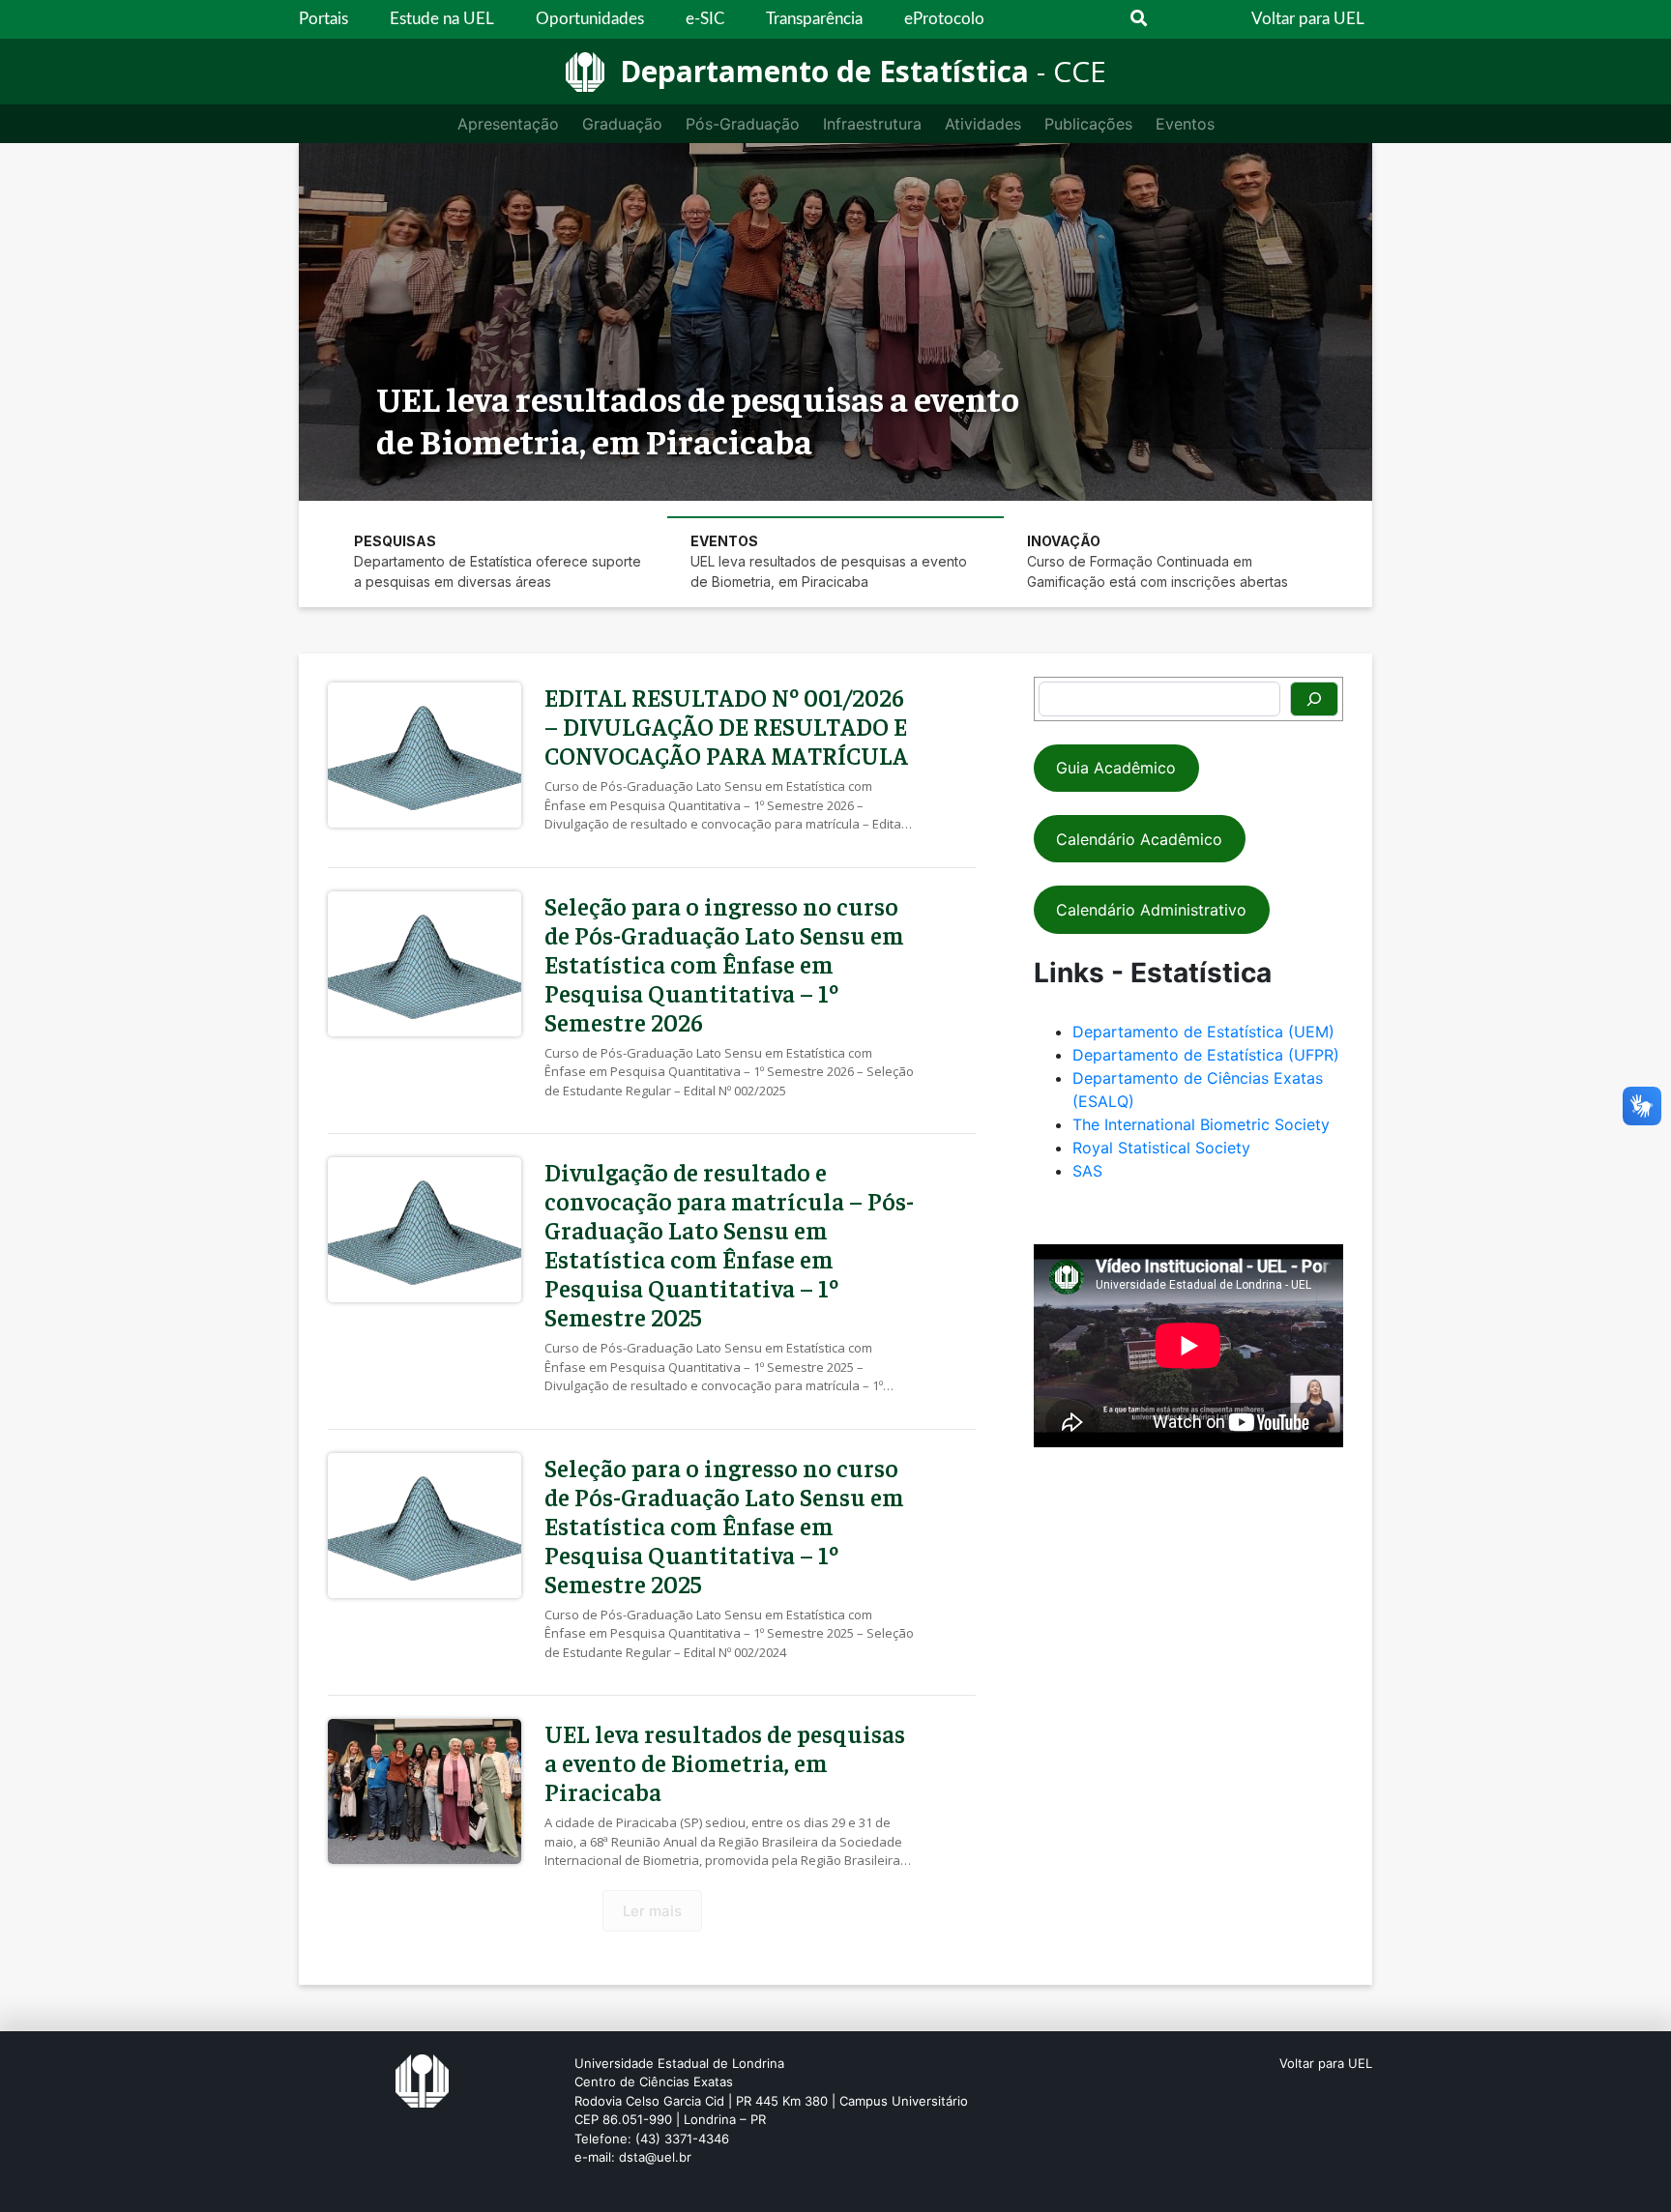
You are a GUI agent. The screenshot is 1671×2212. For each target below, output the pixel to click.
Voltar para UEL (1308, 19)
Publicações (1088, 124)
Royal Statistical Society (1161, 1148)
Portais (323, 19)
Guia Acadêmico (1116, 768)
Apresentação (508, 124)
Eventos (1185, 124)
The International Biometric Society (1201, 1124)
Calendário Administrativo (1151, 910)
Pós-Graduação (743, 124)
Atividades (983, 124)
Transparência (814, 19)
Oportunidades (590, 19)
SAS (1087, 1171)
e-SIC (705, 19)
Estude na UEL (442, 19)
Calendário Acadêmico (1139, 839)
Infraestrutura (872, 124)
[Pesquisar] (1314, 699)
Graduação (622, 124)
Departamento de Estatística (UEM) (1203, 1032)
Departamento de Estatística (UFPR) (1206, 1055)
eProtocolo (944, 19)
